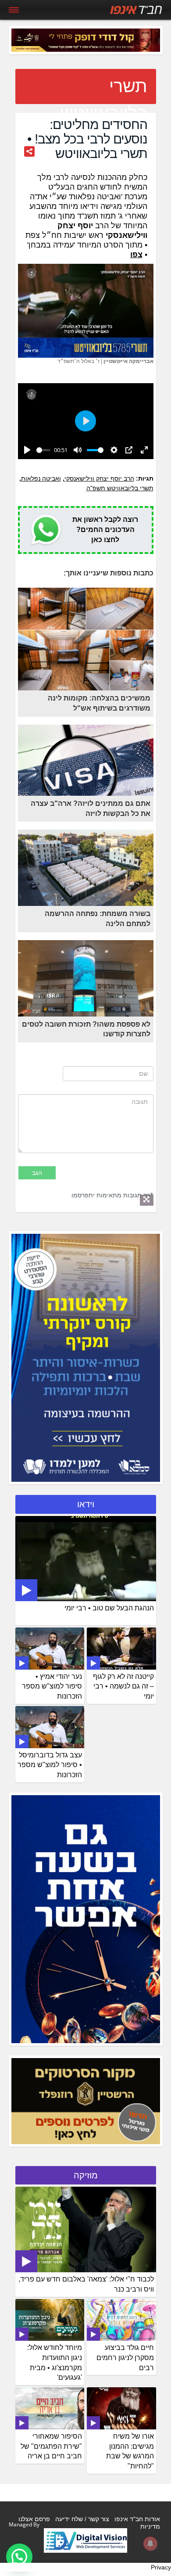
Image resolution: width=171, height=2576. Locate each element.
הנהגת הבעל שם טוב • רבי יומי (109, 1608)
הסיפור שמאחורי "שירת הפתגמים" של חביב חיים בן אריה (51, 2446)
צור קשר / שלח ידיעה (82, 2519)
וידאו (86, 1504)
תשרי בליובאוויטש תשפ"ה (120, 488)
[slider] (44, 450)
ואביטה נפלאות (41, 478)
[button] (19, 2557)
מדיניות (150, 2526)
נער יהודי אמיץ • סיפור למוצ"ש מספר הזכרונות (52, 1687)
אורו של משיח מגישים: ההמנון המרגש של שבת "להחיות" (130, 2451)
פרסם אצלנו (34, 2519)
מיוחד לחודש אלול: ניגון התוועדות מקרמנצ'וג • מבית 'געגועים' (55, 2363)
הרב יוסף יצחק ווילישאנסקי (99, 478)
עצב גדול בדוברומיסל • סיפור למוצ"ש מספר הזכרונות (50, 1765)
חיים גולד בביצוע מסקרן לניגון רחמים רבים (125, 2358)
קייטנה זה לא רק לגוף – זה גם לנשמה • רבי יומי (123, 1687)
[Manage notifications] (150, 2544)
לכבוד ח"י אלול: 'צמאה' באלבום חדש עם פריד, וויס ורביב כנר (86, 2284)
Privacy (161, 2567)
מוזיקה (86, 2175)
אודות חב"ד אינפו (137, 2519)
